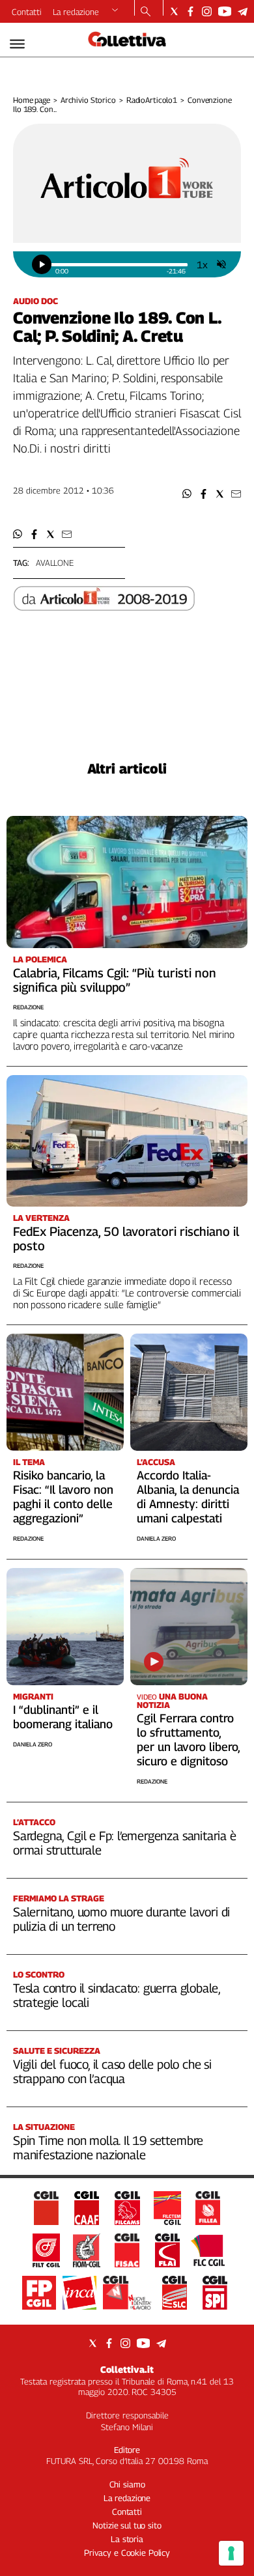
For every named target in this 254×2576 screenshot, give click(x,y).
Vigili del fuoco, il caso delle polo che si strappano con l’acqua (112, 2071)
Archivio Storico (88, 100)
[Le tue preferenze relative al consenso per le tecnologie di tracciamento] (231, 2553)
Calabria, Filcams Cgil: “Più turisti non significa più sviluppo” (115, 980)
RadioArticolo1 (152, 100)
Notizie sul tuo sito (127, 2525)
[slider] (119, 265)
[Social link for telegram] (243, 11)
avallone (55, 563)
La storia (127, 2539)
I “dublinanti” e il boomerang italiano (63, 1717)
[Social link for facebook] (190, 11)
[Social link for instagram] (207, 11)
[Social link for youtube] (225, 11)
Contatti (27, 12)
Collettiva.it (127, 2369)
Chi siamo (127, 2484)
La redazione (76, 12)
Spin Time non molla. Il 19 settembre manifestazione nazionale (108, 2148)
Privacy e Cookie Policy (127, 2553)
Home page (32, 100)
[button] (187, 494)
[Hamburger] (17, 44)
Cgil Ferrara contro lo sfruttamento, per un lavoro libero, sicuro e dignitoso (188, 1740)
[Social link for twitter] (174, 11)
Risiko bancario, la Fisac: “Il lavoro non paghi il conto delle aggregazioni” (63, 1497)
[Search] (146, 12)
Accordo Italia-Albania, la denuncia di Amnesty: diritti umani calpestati (188, 1497)
